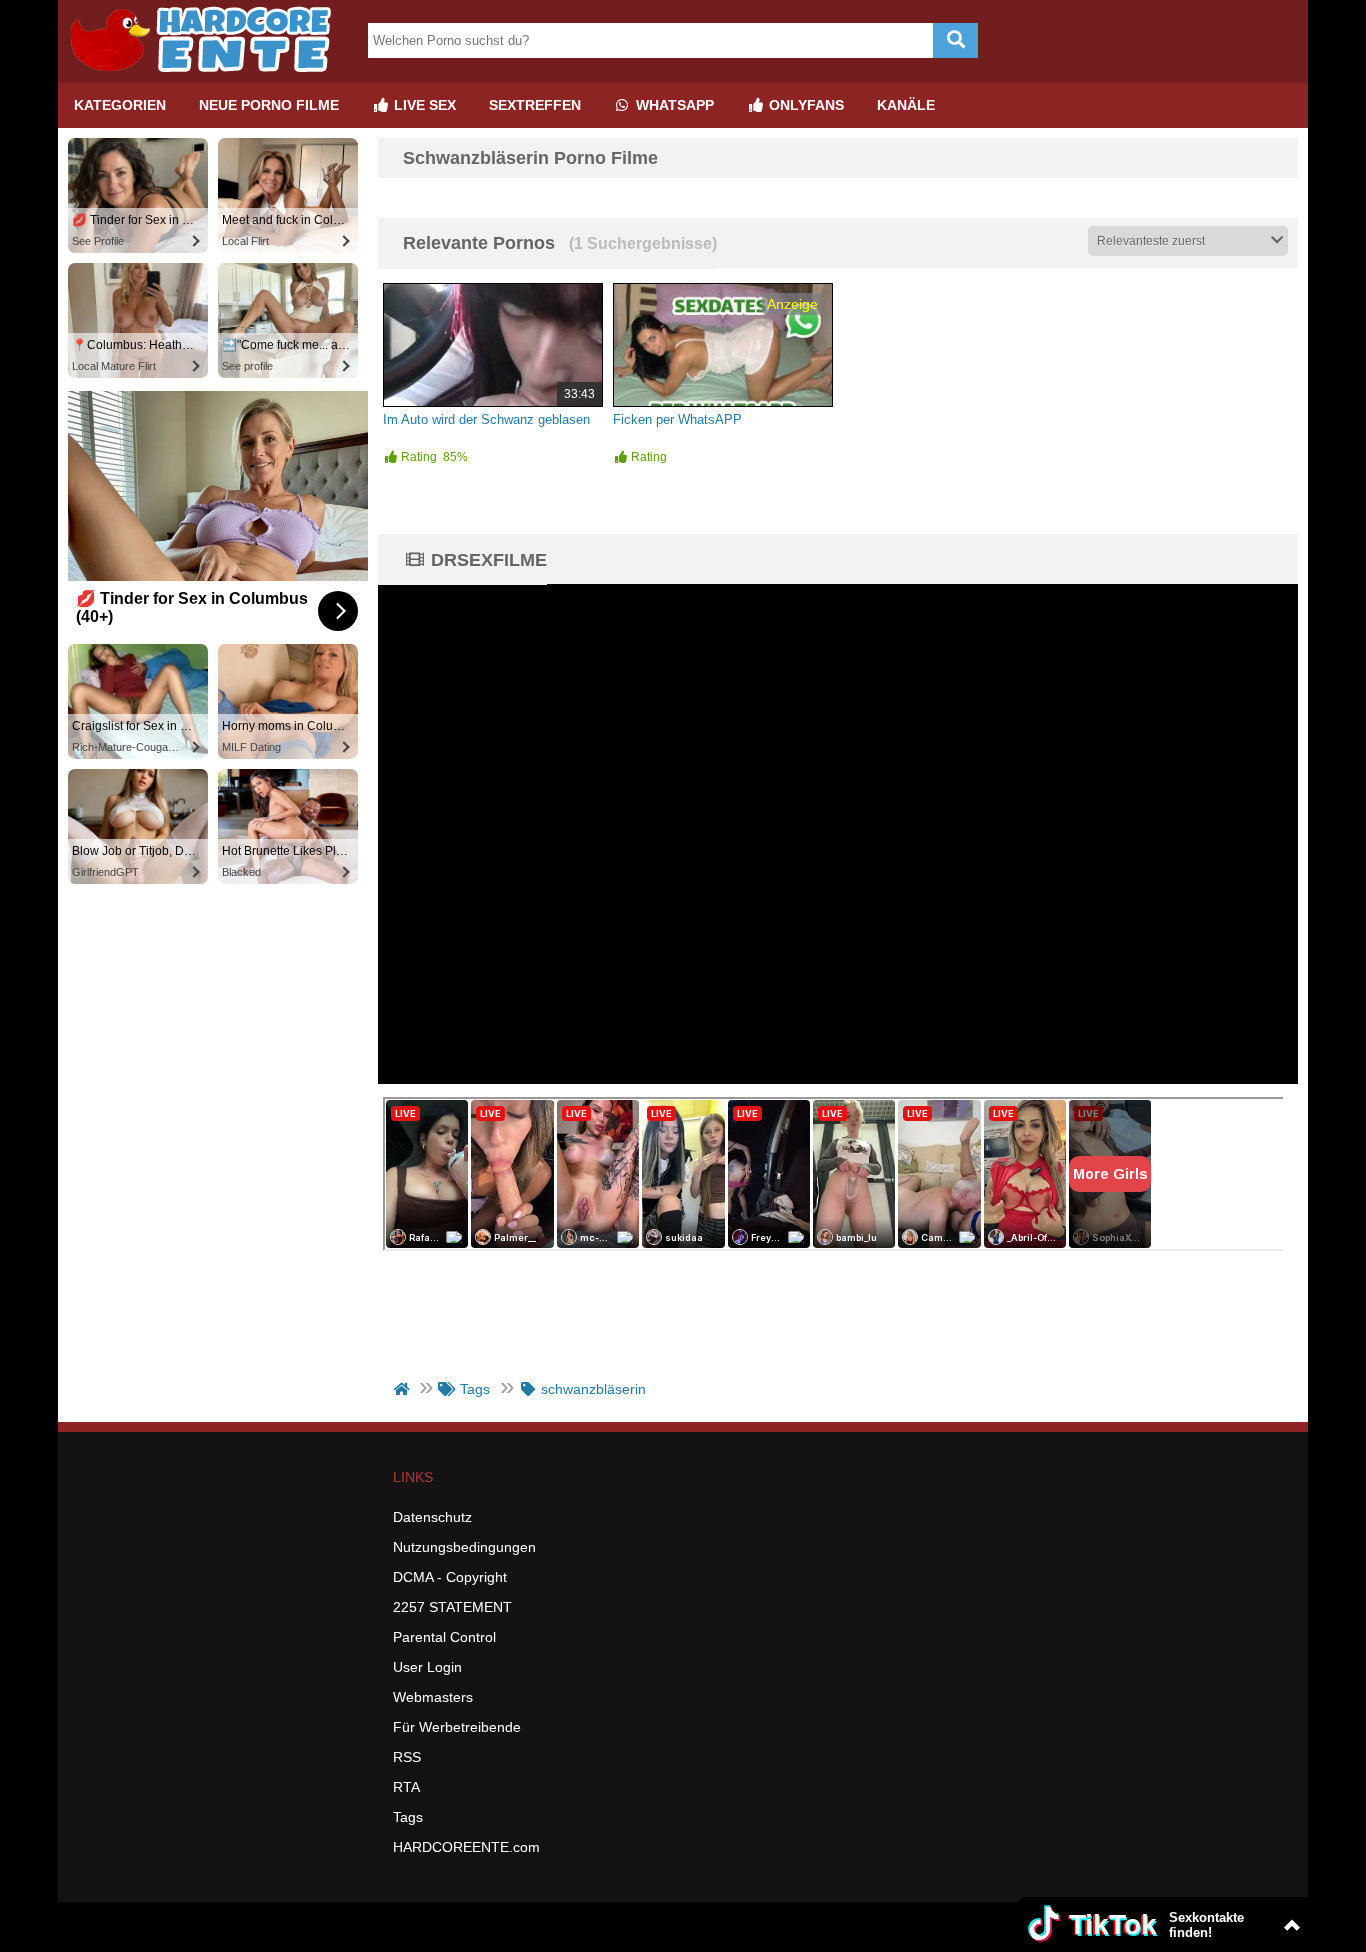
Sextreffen (535, 105)
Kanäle (906, 105)
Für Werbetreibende (457, 1727)
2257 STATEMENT (452, 1607)
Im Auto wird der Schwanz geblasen (486, 419)
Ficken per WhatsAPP (677, 419)
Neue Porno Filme (269, 105)
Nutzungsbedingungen (464, 1547)
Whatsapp (673, 105)
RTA (406, 1787)
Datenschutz (432, 1517)
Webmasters (433, 1697)
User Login (427, 1667)
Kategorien (120, 105)
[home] (403, 1389)
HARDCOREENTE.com (466, 1847)
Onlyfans (804, 105)
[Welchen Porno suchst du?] (955, 40)
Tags (408, 1817)
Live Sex (423, 105)
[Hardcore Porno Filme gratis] (208, 75)
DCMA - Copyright (450, 1577)
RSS (407, 1757)
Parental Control (444, 1637)
